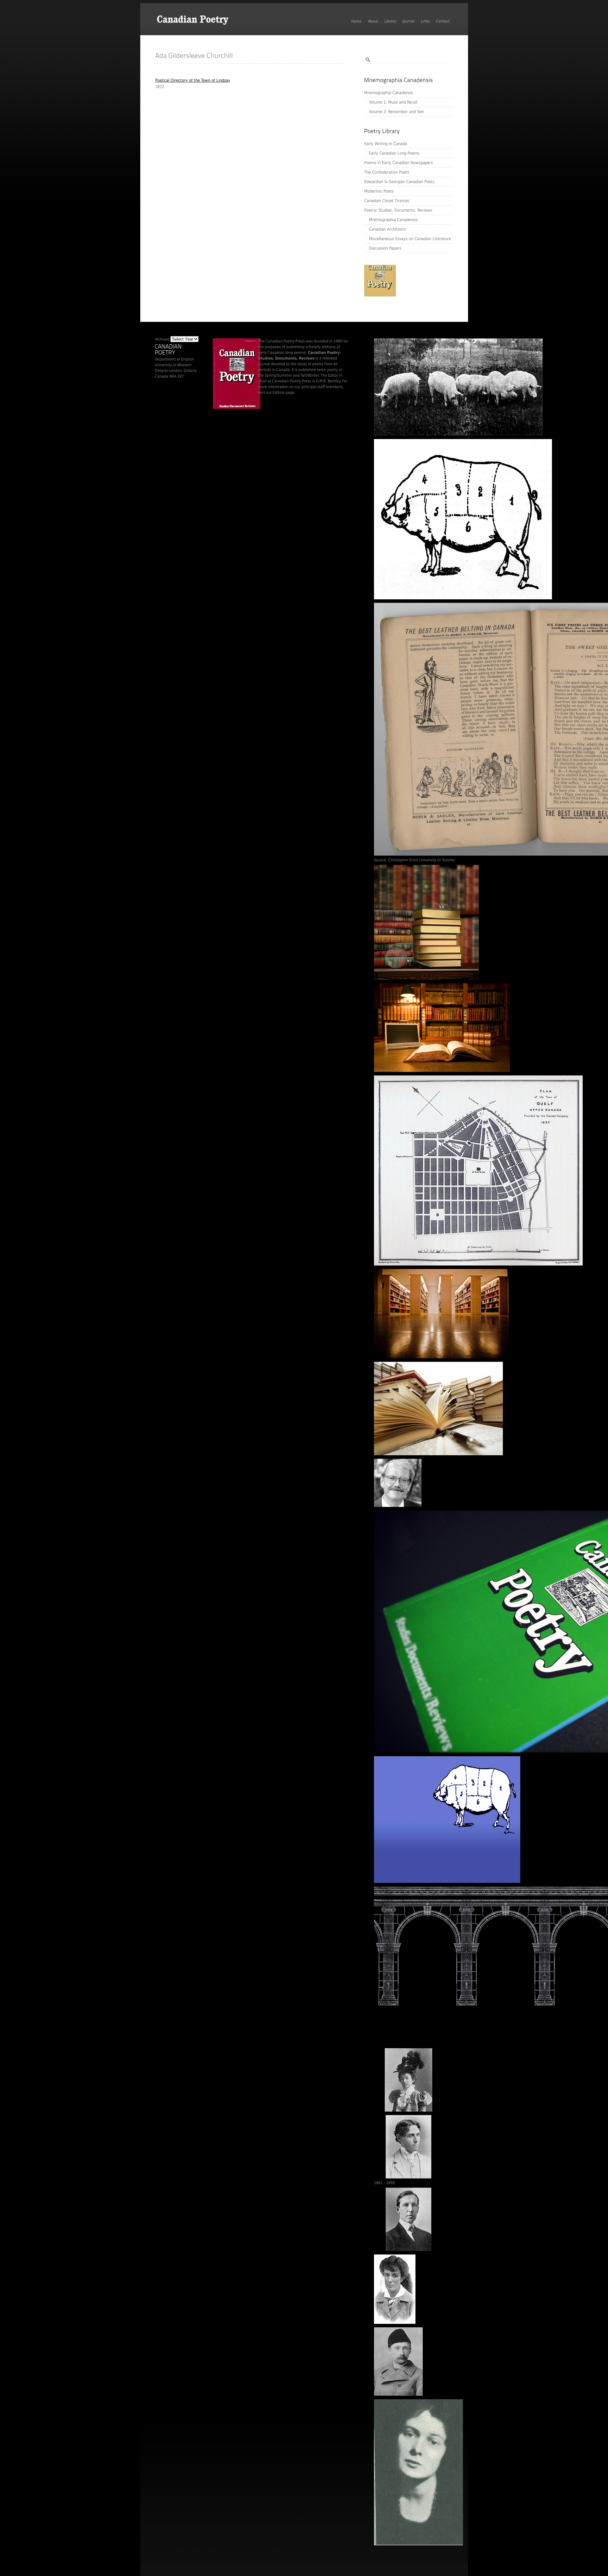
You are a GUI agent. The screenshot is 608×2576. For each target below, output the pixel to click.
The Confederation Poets (387, 172)
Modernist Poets (379, 191)
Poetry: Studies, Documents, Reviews (398, 210)
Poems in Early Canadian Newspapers (399, 163)
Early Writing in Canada (386, 144)
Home (356, 21)
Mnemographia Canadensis (389, 93)
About (373, 21)
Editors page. (284, 392)
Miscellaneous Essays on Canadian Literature (410, 239)
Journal (408, 21)
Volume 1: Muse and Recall (393, 102)
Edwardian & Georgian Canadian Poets (399, 182)
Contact (443, 21)
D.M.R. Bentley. (329, 381)
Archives (162, 339)
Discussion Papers (385, 248)
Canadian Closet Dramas (387, 201)
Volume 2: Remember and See (396, 112)
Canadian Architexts (387, 229)
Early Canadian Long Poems (394, 153)
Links (425, 21)
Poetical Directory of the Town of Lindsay (193, 80)
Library (390, 21)
